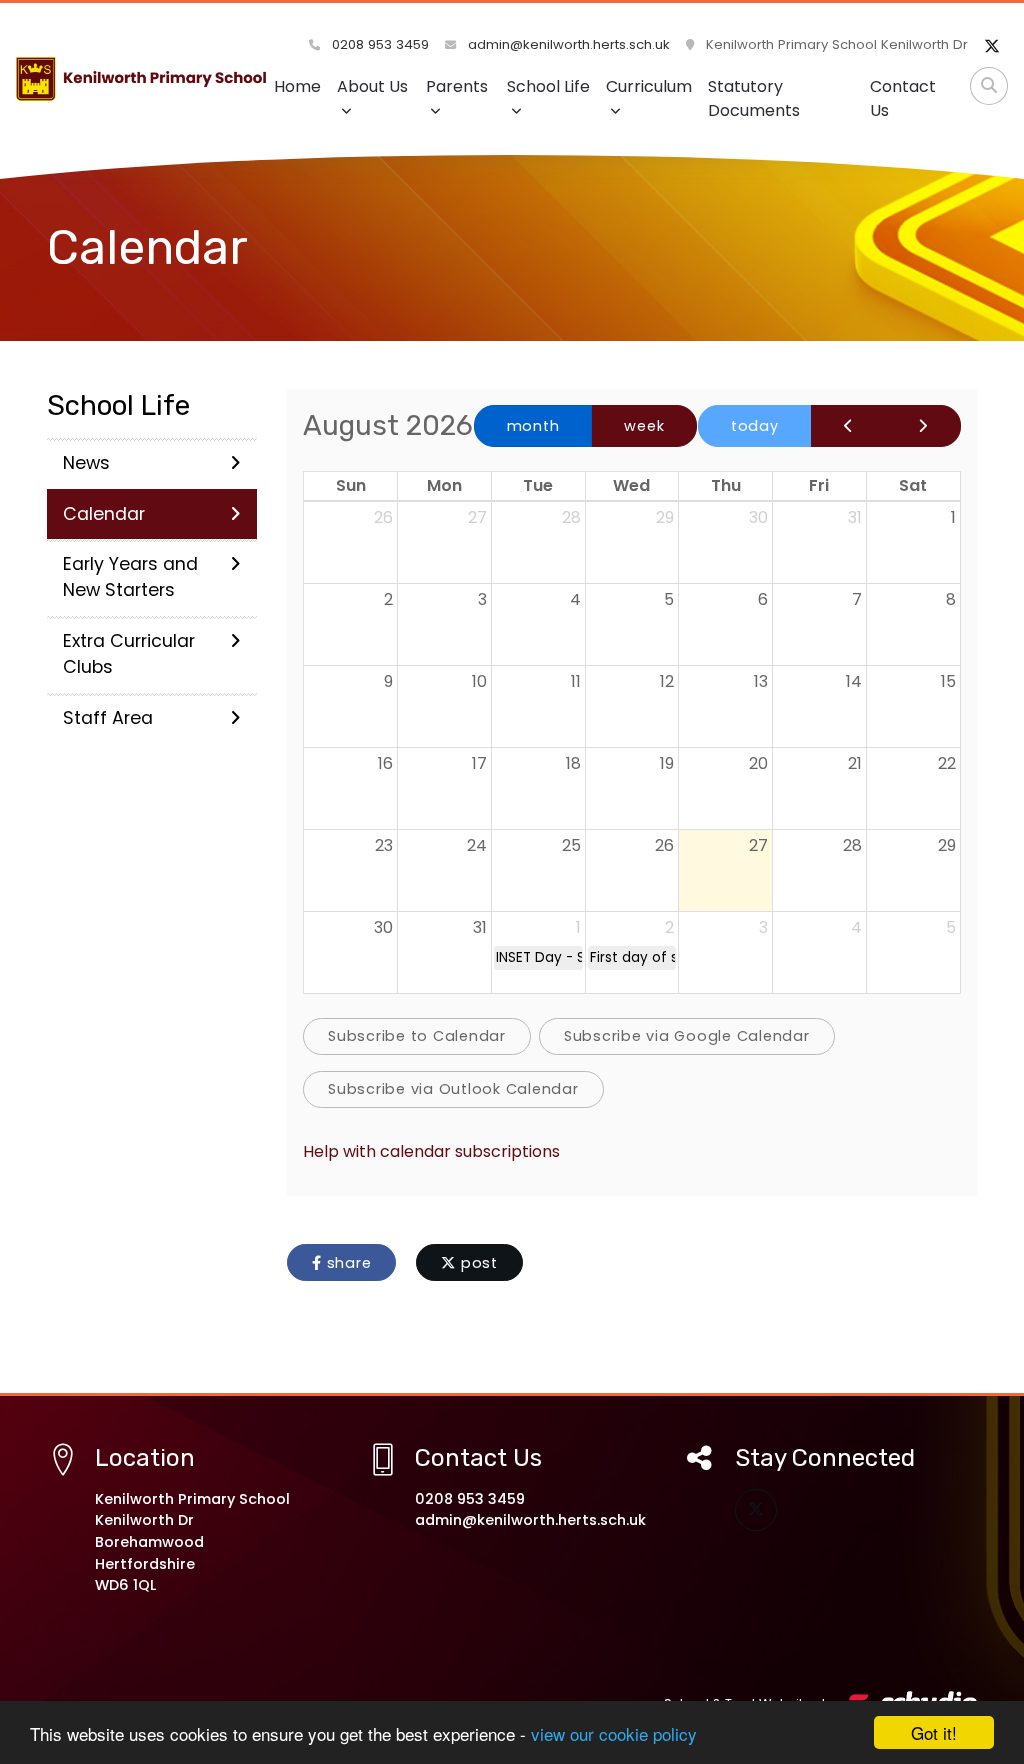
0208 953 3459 (378, 44)
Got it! (934, 1732)
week (644, 426)
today (755, 426)
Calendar (104, 514)
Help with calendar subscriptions (431, 1151)
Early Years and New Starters (130, 577)
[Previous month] (849, 426)
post (477, 1263)
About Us (372, 86)
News (86, 463)
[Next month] (923, 426)
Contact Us (903, 98)
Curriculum (649, 86)
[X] (992, 47)
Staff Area (108, 718)
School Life (548, 86)
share (347, 1263)
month (533, 426)
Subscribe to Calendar (417, 1036)
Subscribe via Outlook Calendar (453, 1089)
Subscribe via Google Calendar (687, 1036)
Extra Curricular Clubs (129, 654)
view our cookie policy (614, 1733)
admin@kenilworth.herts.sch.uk (567, 44)
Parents (457, 86)
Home (297, 86)
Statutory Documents (754, 98)
